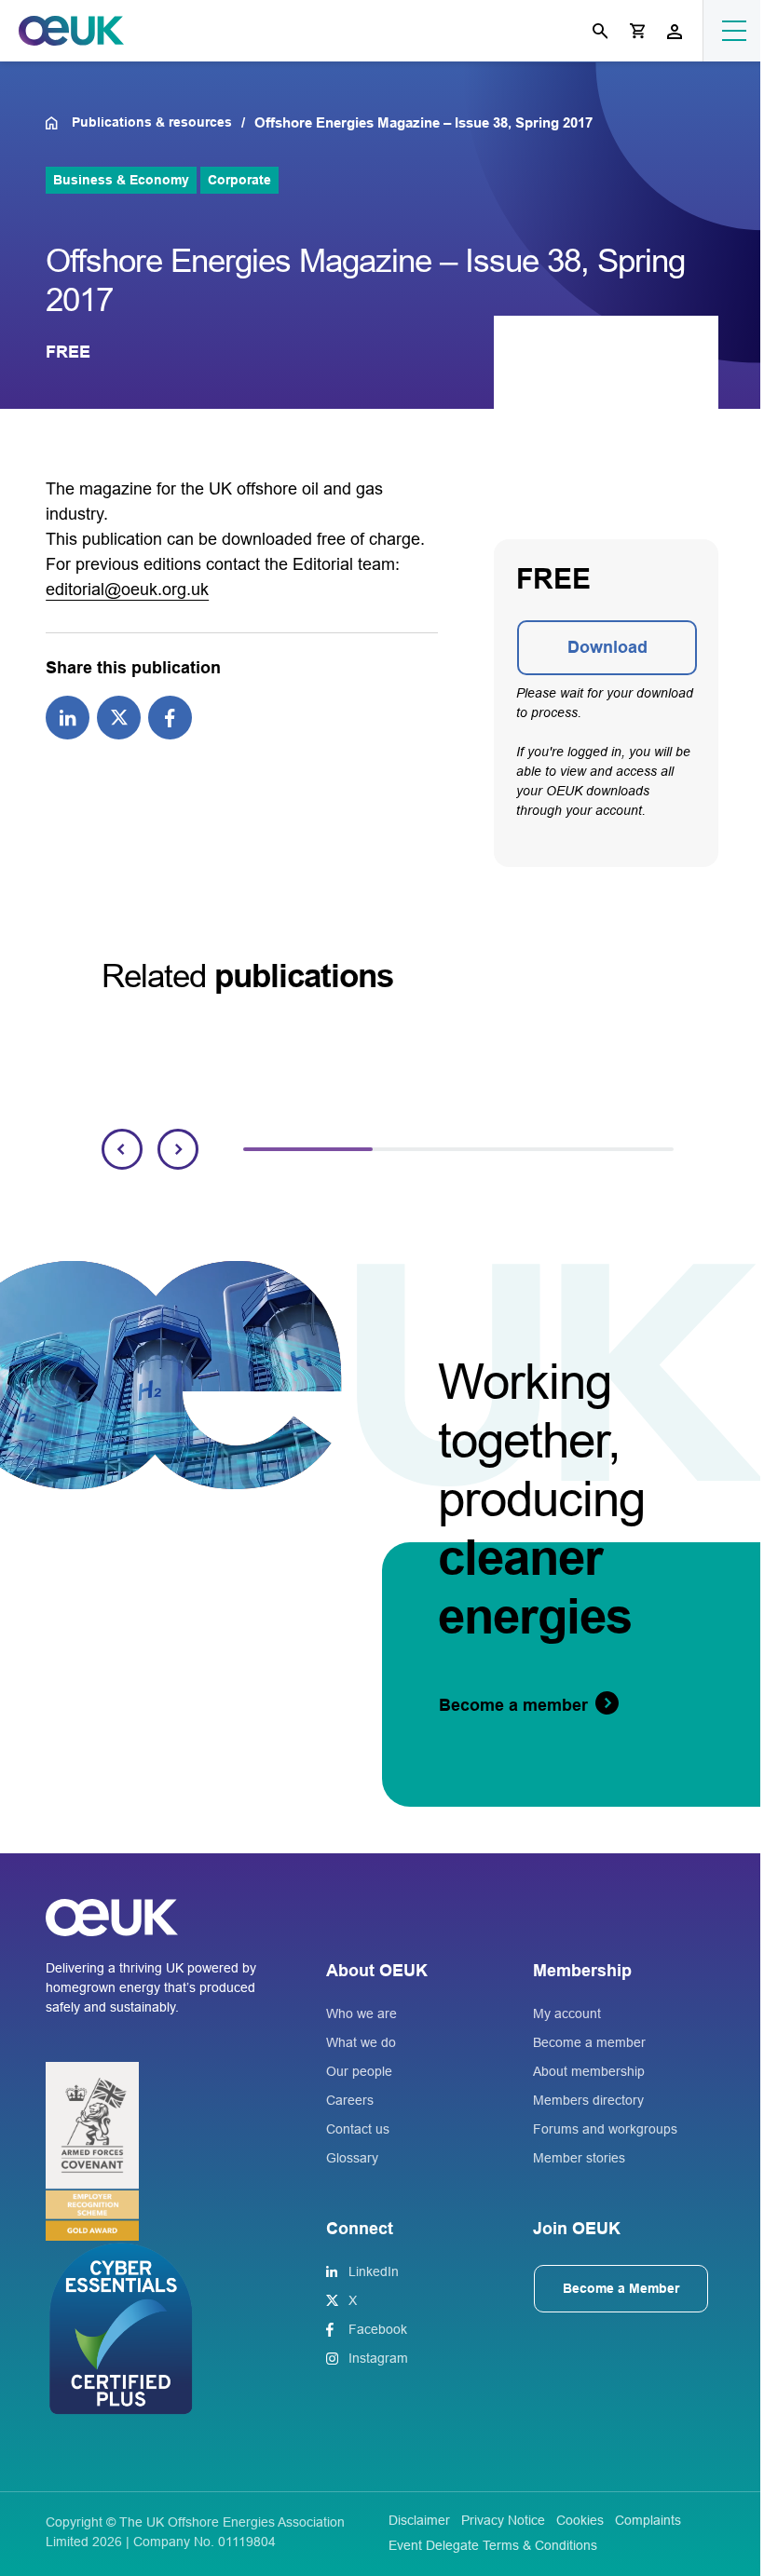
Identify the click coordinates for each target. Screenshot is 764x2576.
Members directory (588, 2100)
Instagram (378, 2358)
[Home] (58, 123)
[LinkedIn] (68, 716)
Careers (350, 2100)
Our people (359, 2071)
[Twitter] (119, 716)
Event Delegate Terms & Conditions (493, 2545)
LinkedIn (374, 2271)
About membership (589, 2071)
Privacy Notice (503, 2520)
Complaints (648, 2520)
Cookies (580, 2520)
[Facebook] (170, 716)
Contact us (358, 2129)
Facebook (378, 2329)
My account (567, 2013)
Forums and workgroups (605, 2129)
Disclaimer (419, 2520)
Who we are (362, 2013)
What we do (361, 2042)
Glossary (352, 2158)
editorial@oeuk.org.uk (127, 590)
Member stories (579, 2158)
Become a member (589, 2042)
